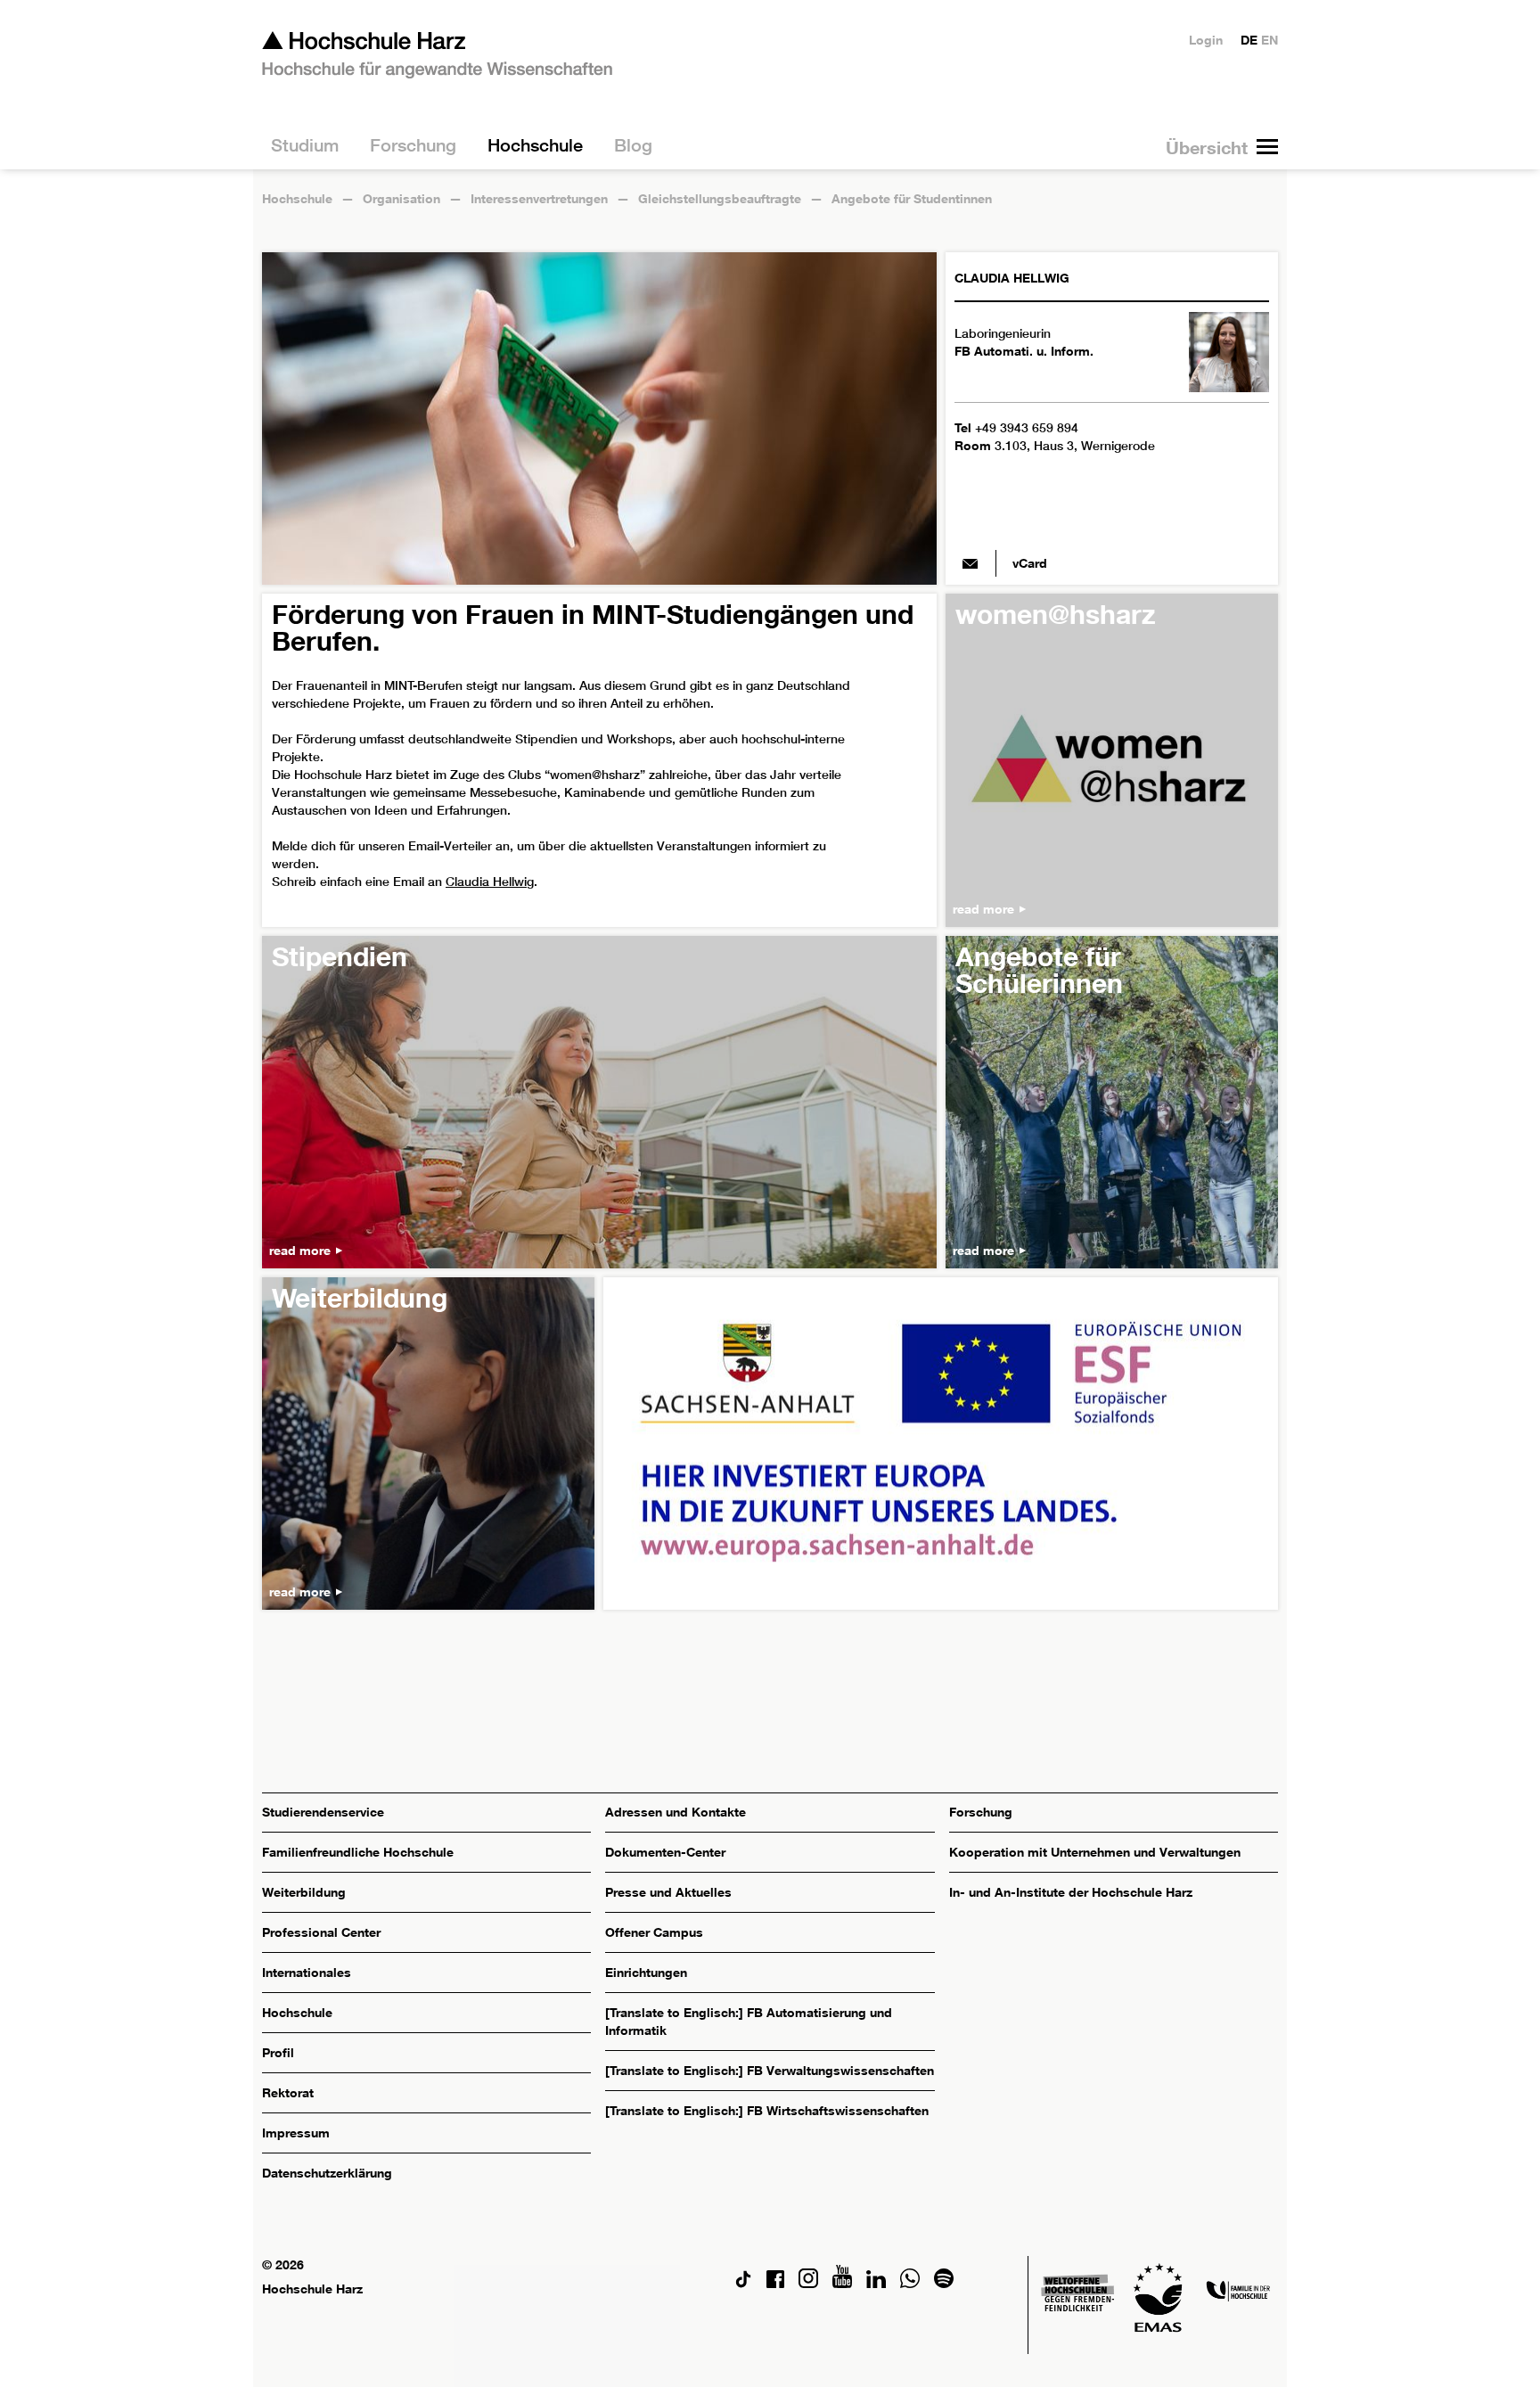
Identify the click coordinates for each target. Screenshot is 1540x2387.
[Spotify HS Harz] (944, 2283)
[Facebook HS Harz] (775, 2283)
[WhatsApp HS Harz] (910, 2283)
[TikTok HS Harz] (743, 2283)
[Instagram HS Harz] (808, 2283)
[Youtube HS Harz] (842, 2283)
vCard (1030, 563)
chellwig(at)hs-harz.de (971, 563)
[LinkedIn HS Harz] (876, 2283)
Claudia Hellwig (490, 882)
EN (1270, 40)
